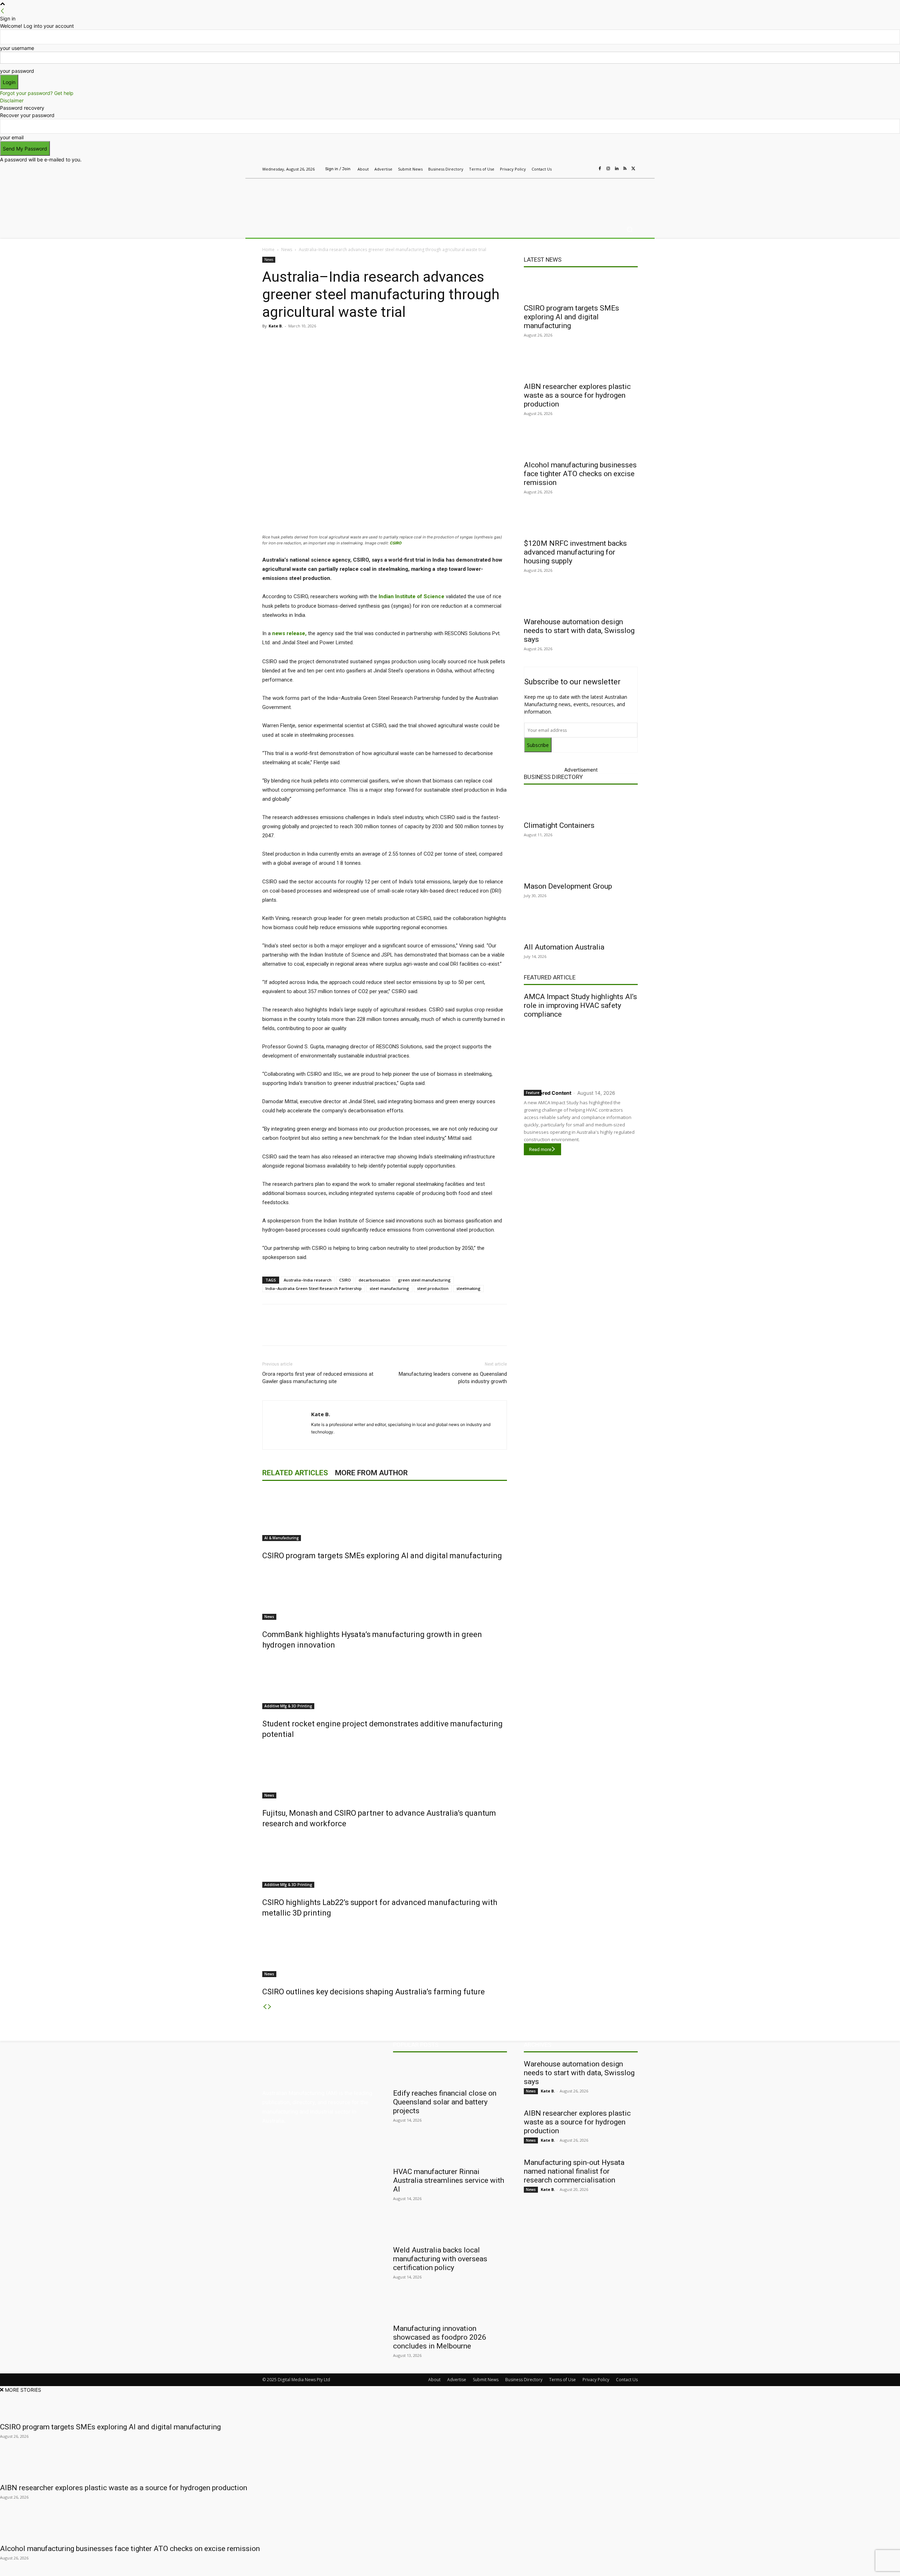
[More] (410, 342)
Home (268, 250)
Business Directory (553, 777)
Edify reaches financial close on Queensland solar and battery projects (445, 2102)
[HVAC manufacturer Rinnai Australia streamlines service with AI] (450, 2150)
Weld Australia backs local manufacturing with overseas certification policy (440, 2259)
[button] (629, 229)
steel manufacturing (389, 1288)
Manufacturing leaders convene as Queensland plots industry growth (453, 1378)
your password (17, 71)
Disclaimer (12, 100)
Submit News (486, 2380)
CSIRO (396, 543)
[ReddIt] (361, 342)
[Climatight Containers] (581, 804)
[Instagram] (608, 169)
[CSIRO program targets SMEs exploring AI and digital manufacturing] (385, 1515)
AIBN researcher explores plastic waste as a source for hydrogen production (577, 395)
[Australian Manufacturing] (313, 198)
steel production (433, 1288)
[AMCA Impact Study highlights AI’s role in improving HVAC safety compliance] (581, 1052)
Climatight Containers (559, 825)
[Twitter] (634, 169)
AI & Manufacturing (282, 1538)
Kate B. (276, 326)
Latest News (543, 260)
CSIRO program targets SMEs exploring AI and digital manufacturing (382, 1556)
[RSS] (625, 169)
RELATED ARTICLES (295, 1473)
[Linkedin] (617, 169)
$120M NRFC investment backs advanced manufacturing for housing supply (575, 552)
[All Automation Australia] (581, 926)
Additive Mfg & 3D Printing (288, 1706)
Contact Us (627, 2380)
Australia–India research (308, 1280)
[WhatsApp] (394, 342)
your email (12, 137)
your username (17, 48)
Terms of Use (562, 2380)
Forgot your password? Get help (37, 93)
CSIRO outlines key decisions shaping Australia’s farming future (374, 1992)
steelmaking (468, 1288)
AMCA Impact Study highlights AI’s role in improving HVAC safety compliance (580, 1005)
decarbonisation (374, 1280)
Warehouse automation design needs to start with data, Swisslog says (579, 631)
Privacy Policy (596, 2380)
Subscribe (538, 745)
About (434, 2380)
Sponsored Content (548, 1093)
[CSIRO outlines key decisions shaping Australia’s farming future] (385, 1951)
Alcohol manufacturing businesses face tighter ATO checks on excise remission (580, 474)
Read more (540, 1149)
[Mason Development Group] (581, 865)
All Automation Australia (564, 947)
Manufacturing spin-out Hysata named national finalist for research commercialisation (574, 2171)
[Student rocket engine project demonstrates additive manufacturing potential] (385, 1683)
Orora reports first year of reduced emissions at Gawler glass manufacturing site (318, 1378)
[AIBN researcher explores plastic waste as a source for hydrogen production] (581, 365)
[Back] (2, 11)
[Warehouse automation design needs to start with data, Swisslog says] (581, 601)
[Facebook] (600, 169)
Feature (533, 1093)
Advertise (457, 2380)
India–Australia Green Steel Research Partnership (314, 1288)
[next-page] (270, 2007)
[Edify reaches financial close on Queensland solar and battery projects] (450, 2072)
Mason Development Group (568, 886)
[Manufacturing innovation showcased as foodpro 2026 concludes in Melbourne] (450, 2307)
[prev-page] (265, 2007)
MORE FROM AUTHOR (371, 1473)
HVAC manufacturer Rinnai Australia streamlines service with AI (449, 2180)
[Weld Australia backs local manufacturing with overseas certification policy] (450, 2229)
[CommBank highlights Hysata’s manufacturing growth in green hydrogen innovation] (385, 1593)
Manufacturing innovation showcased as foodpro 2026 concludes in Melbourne (440, 2337)
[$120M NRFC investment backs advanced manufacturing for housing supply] (581, 522)
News (287, 250)
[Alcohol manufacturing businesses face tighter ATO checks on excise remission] (581, 444)
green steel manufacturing (424, 1280)
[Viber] (378, 342)
